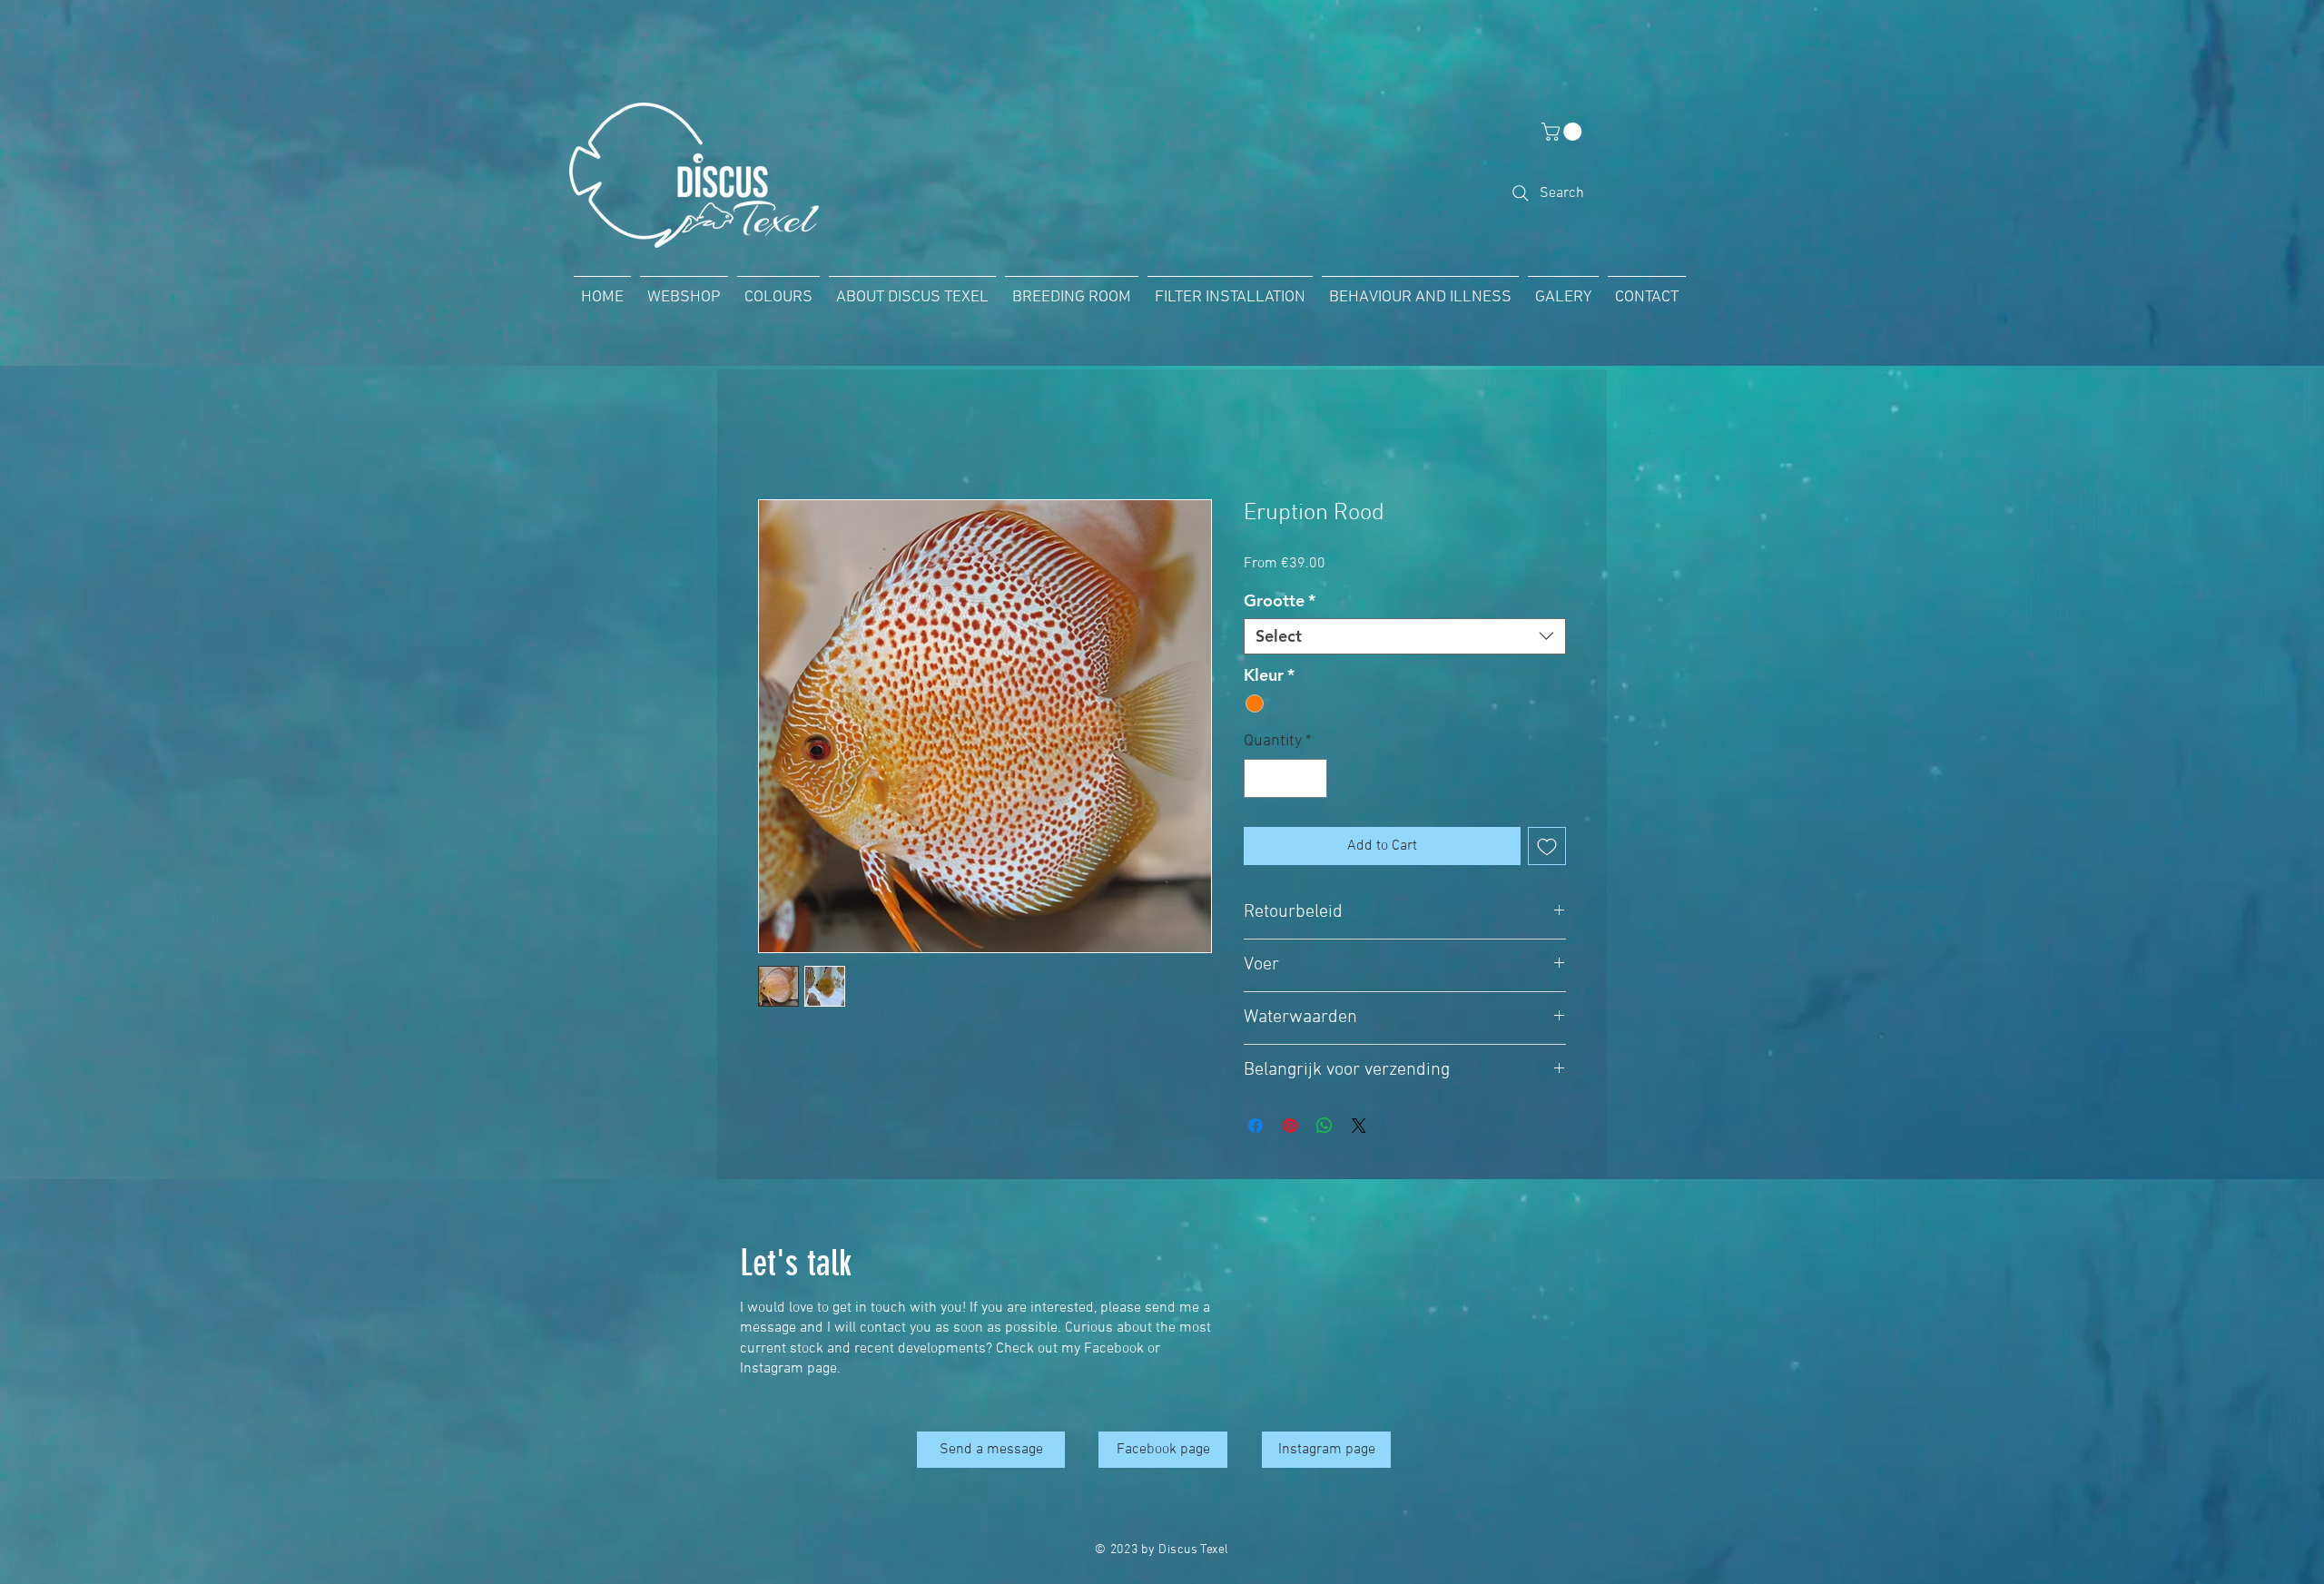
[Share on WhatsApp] (1324, 1126)
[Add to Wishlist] (1547, 846)
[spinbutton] (1285, 778)
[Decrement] (1260, 778)
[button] (1564, 132)
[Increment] (1310, 778)
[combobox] (1405, 636)
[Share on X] (1359, 1126)
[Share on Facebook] (1256, 1126)
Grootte (1280, 601)
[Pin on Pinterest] (1290, 1126)
